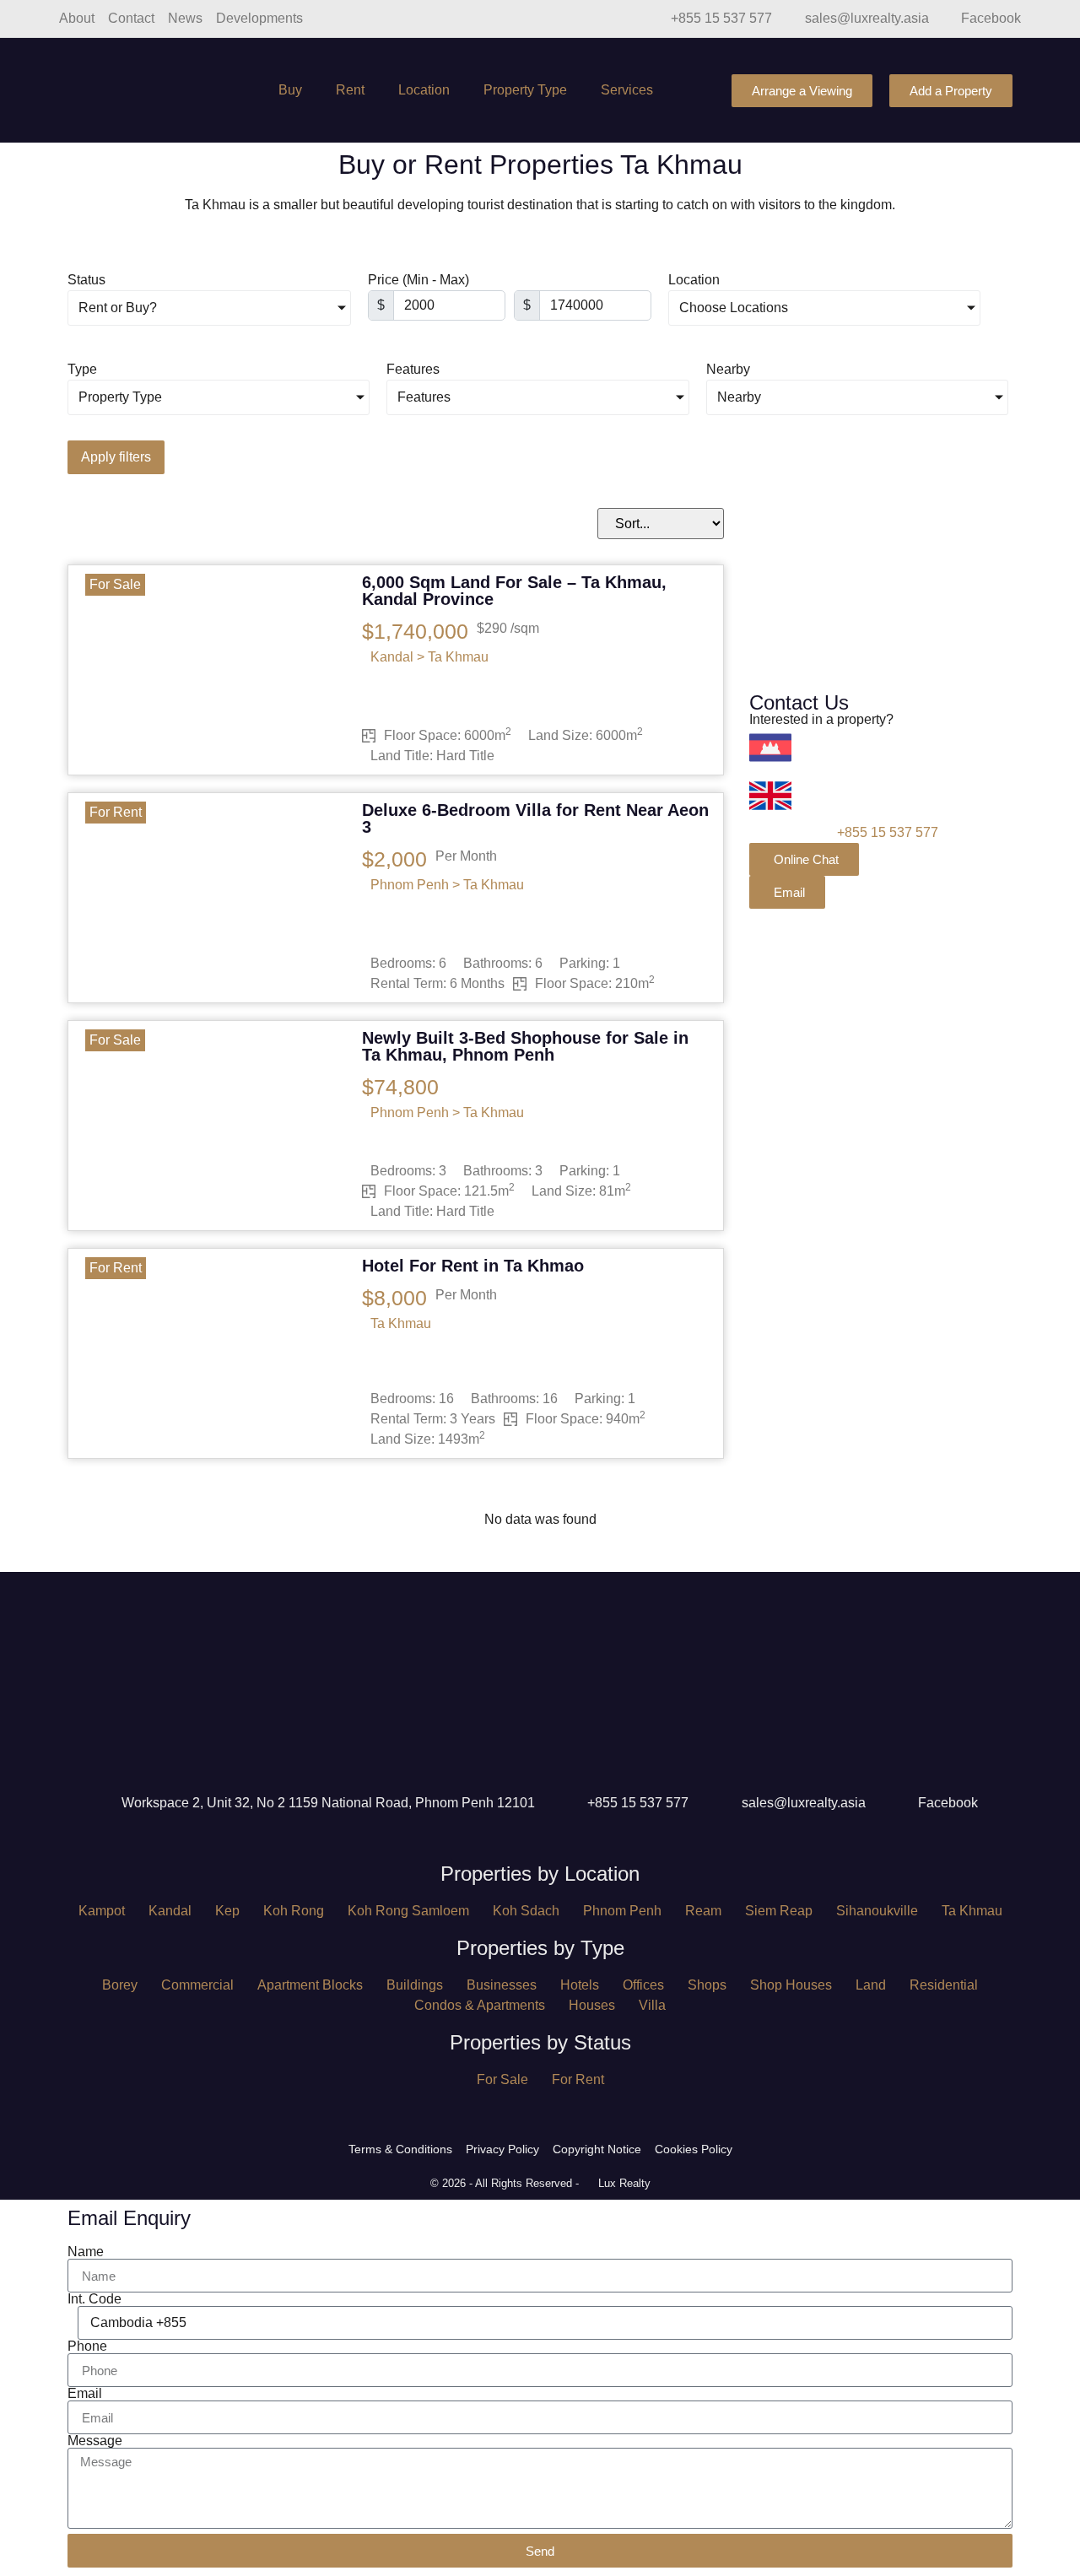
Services (627, 90)
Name (86, 2252)
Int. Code (94, 2299)
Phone (87, 2346)
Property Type (525, 90)
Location (424, 90)
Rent (350, 90)
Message (95, 2441)
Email (85, 2394)
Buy (290, 90)
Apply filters (116, 457)
